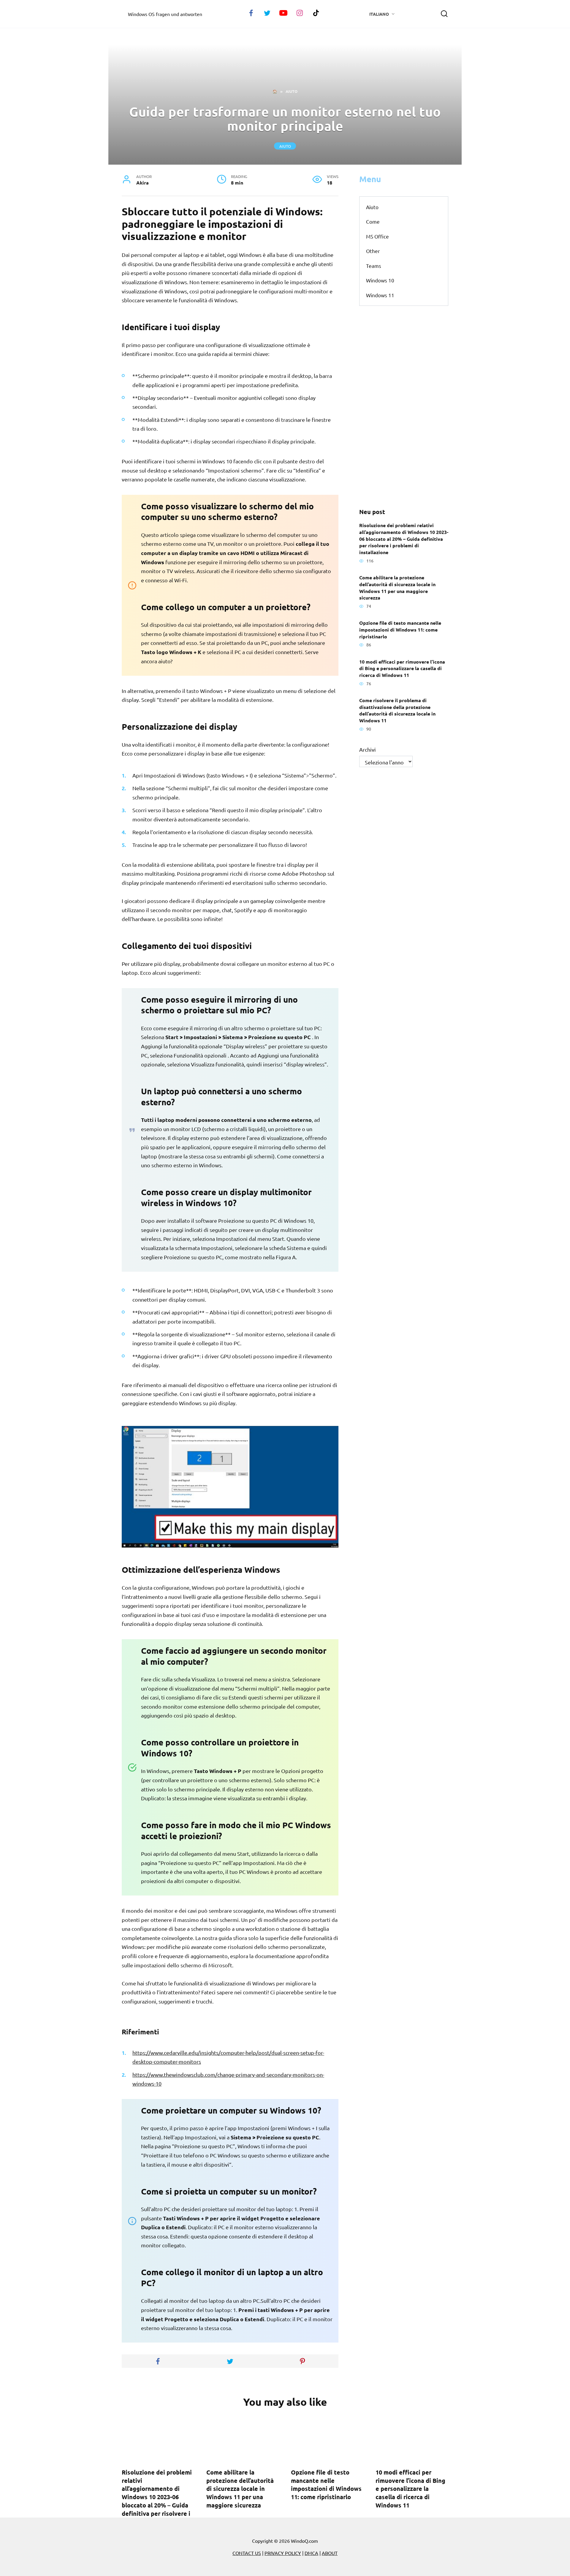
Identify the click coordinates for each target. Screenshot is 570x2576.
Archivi (368, 749)
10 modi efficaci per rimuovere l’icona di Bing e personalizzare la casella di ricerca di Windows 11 (402, 668)
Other (373, 251)
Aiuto (285, 146)
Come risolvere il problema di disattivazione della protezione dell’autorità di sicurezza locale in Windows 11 (397, 710)
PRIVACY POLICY (283, 2553)
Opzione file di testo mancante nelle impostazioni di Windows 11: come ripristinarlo (400, 629)
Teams (374, 266)
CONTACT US (247, 2553)
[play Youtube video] (230, 1487)
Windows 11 (380, 295)
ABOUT (330, 2553)
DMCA (311, 2553)
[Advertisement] (404, 407)
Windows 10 (380, 280)
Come (373, 221)
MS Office (377, 236)
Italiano (379, 14)
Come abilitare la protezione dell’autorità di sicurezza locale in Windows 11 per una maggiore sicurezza (397, 587)
